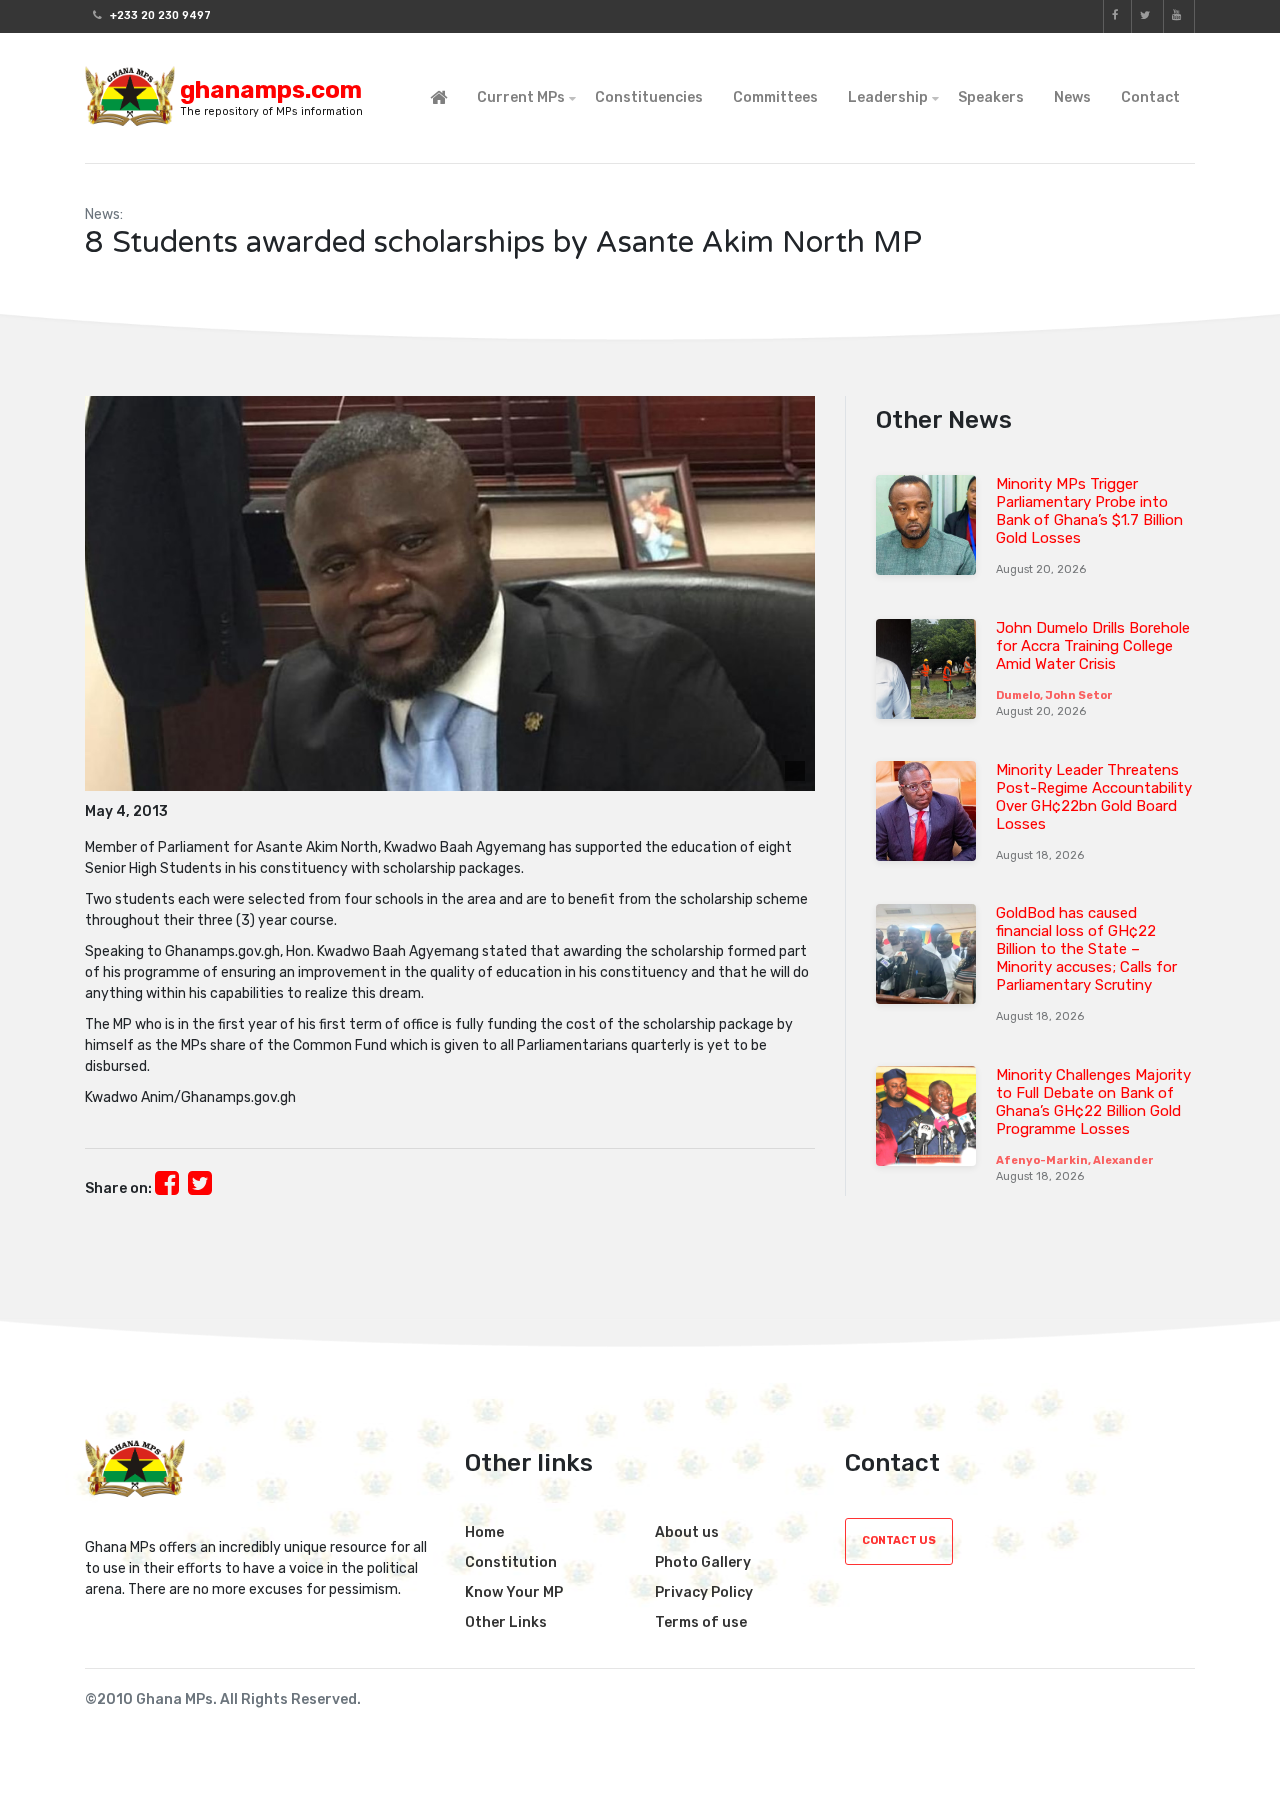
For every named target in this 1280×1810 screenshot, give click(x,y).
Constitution (511, 1562)
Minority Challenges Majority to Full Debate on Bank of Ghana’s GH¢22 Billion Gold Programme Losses (1093, 1102)
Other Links (506, 1622)
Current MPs (521, 97)
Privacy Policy (704, 1592)
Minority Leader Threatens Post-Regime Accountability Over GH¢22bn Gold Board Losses (1094, 797)
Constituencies (649, 97)
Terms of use (701, 1622)
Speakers (991, 97)
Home (484, 1532)
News (1072, 97)
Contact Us (899, 1540)
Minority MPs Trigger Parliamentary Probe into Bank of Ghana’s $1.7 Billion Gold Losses (1089, 511)
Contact (1150, 97)
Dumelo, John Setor (1054, 695)
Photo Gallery (703, 1562)
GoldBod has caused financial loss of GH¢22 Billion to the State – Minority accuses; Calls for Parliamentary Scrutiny (1086, 949)
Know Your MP (514, 1592)
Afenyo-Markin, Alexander (1075, 1160)
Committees (775, 97)
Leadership (888, 97)
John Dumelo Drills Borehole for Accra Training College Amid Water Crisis (1093, 646)
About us (687, 1532)
